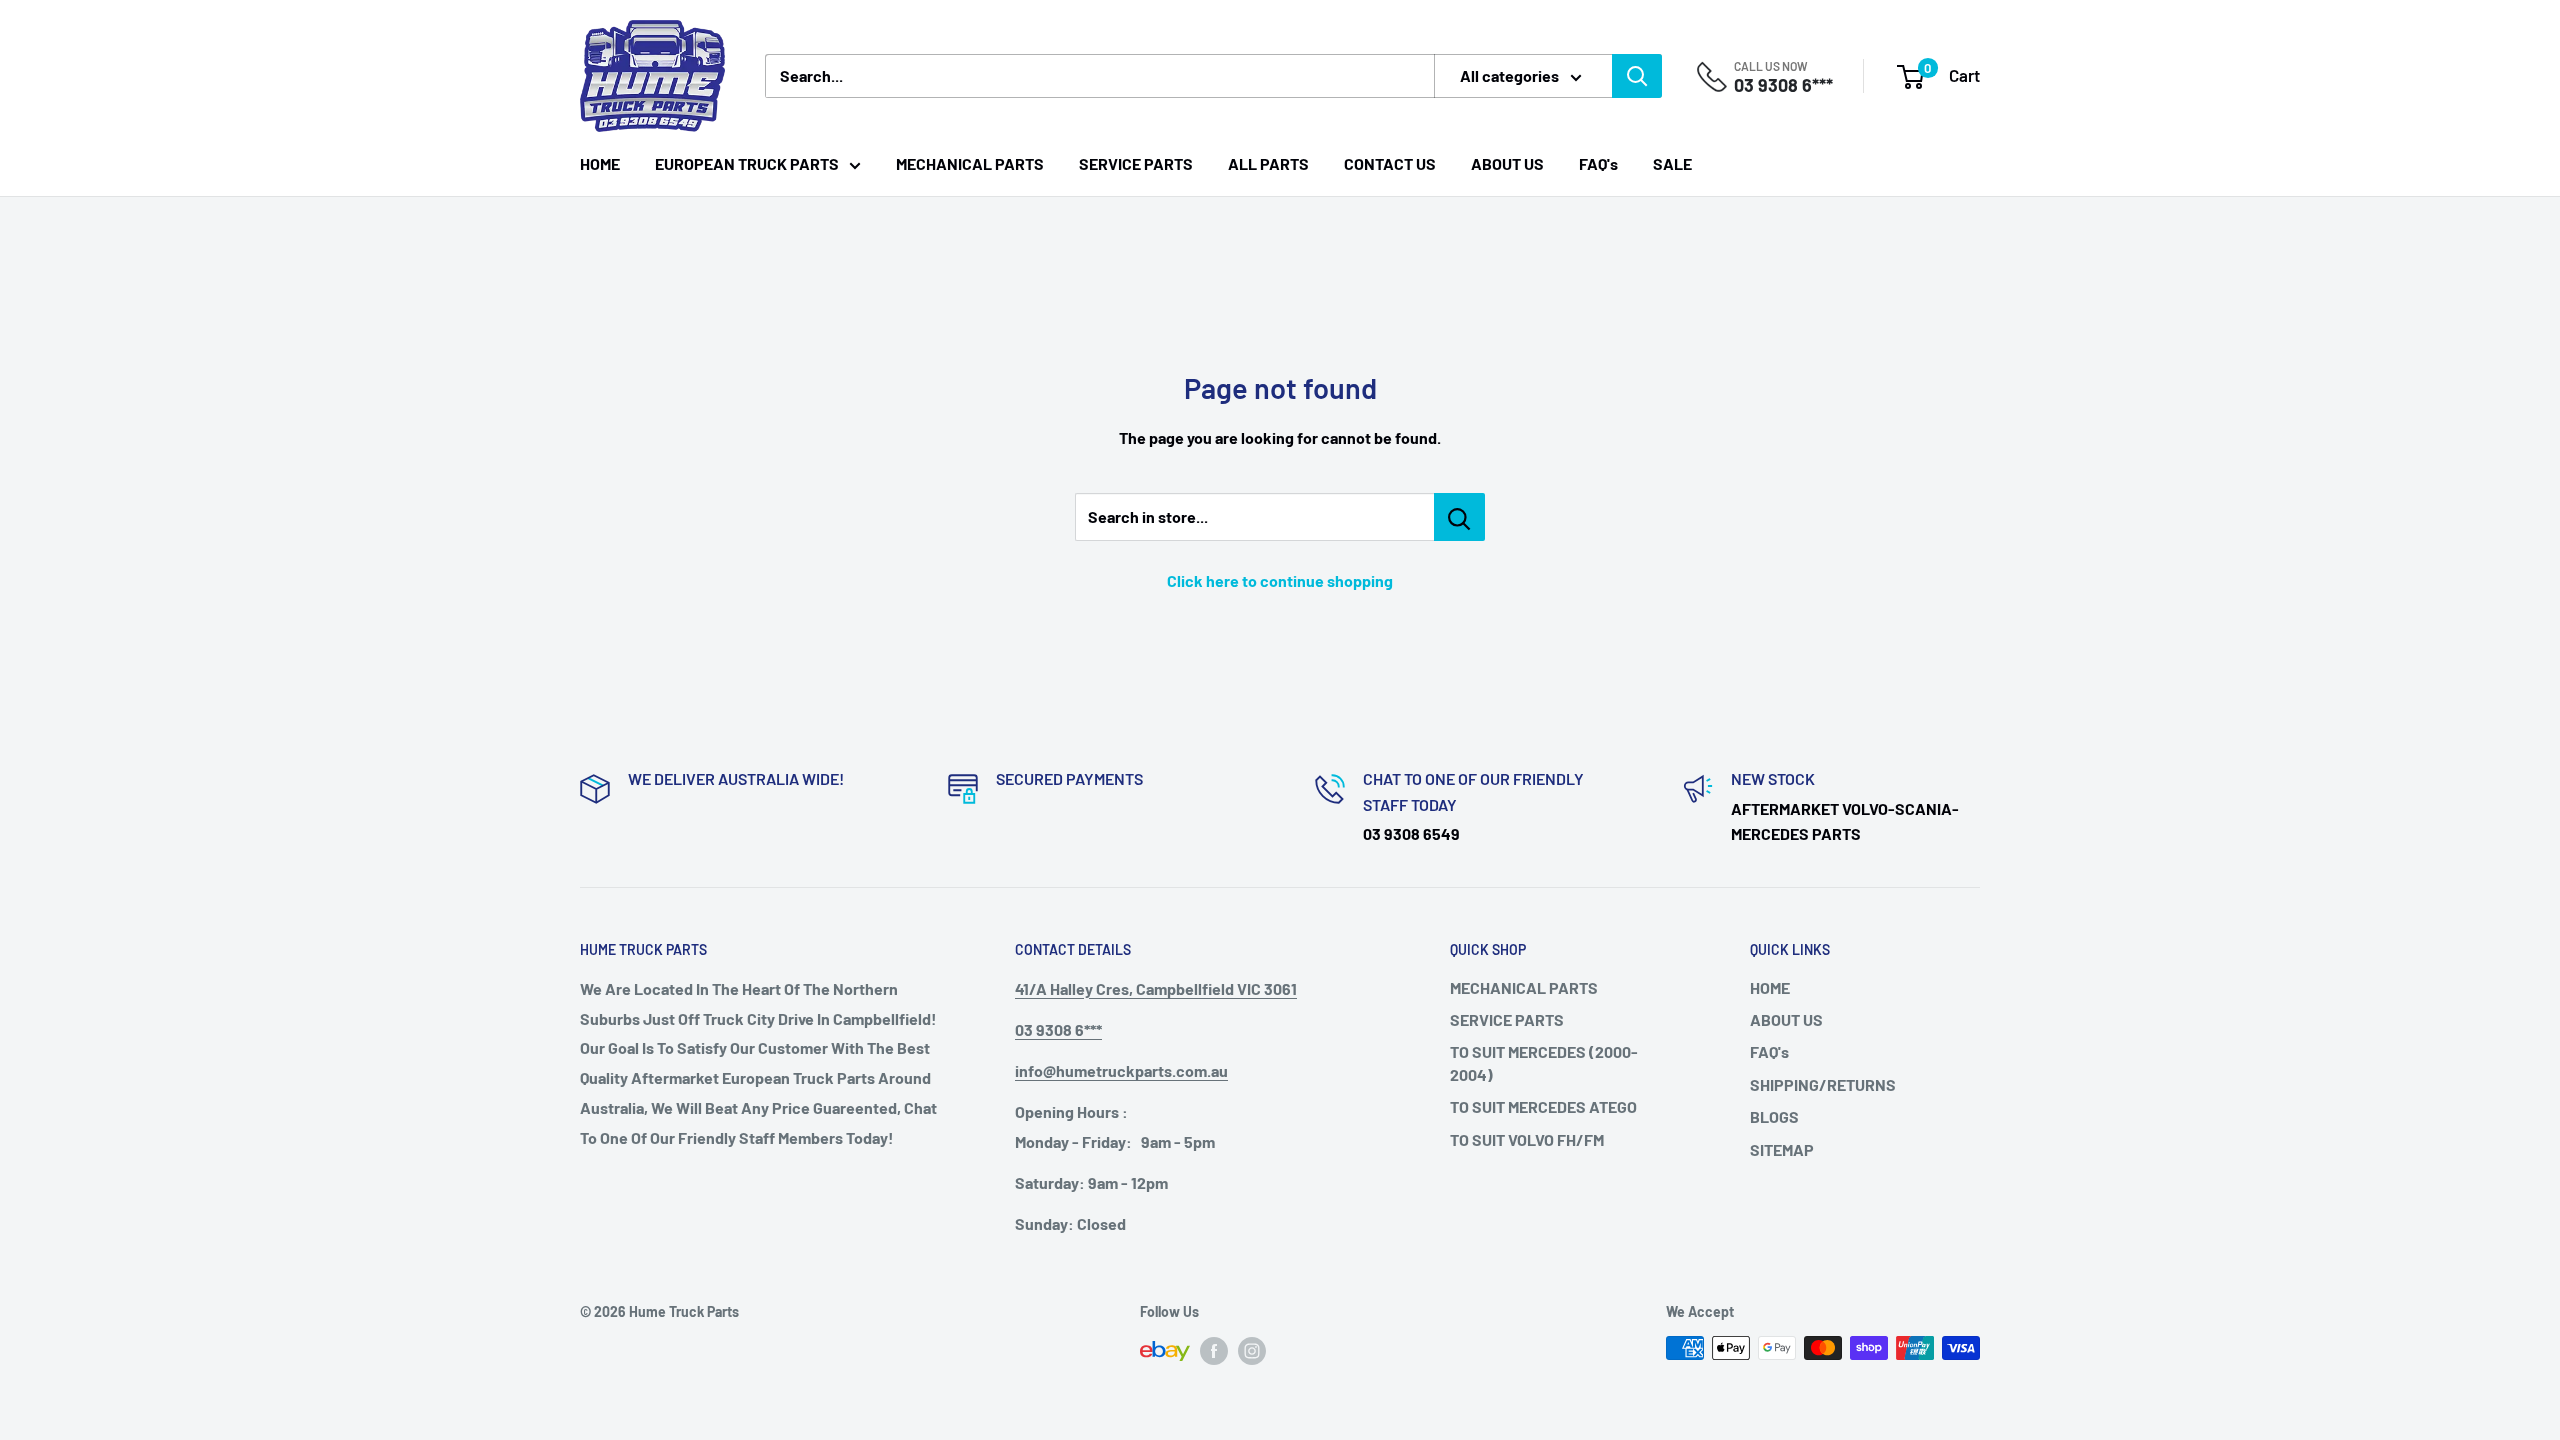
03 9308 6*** (1783, 85)
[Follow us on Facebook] (1214, 1350)
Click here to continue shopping (1280, 580)
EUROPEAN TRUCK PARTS (747, 163)
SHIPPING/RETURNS (1823, 1084)
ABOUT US (1507, 163)
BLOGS (1774, 1116)
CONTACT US (1390, 163)
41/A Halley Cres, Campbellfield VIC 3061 (1156, 988)
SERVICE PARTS (1136, 163)
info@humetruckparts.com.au (1121, 1070)
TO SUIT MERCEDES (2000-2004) (1544, 1062)
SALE (1672, 163)
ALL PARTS (1268, 163)
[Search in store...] (1459, 517)
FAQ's (1598, 163)
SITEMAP (1782, 1149)
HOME (600, 163)
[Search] (1637, 76)
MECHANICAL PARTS (970, 163)
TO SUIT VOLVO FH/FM (1527, 1139)
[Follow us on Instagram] (1252, 1350)
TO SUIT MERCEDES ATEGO (1543, 1106)
